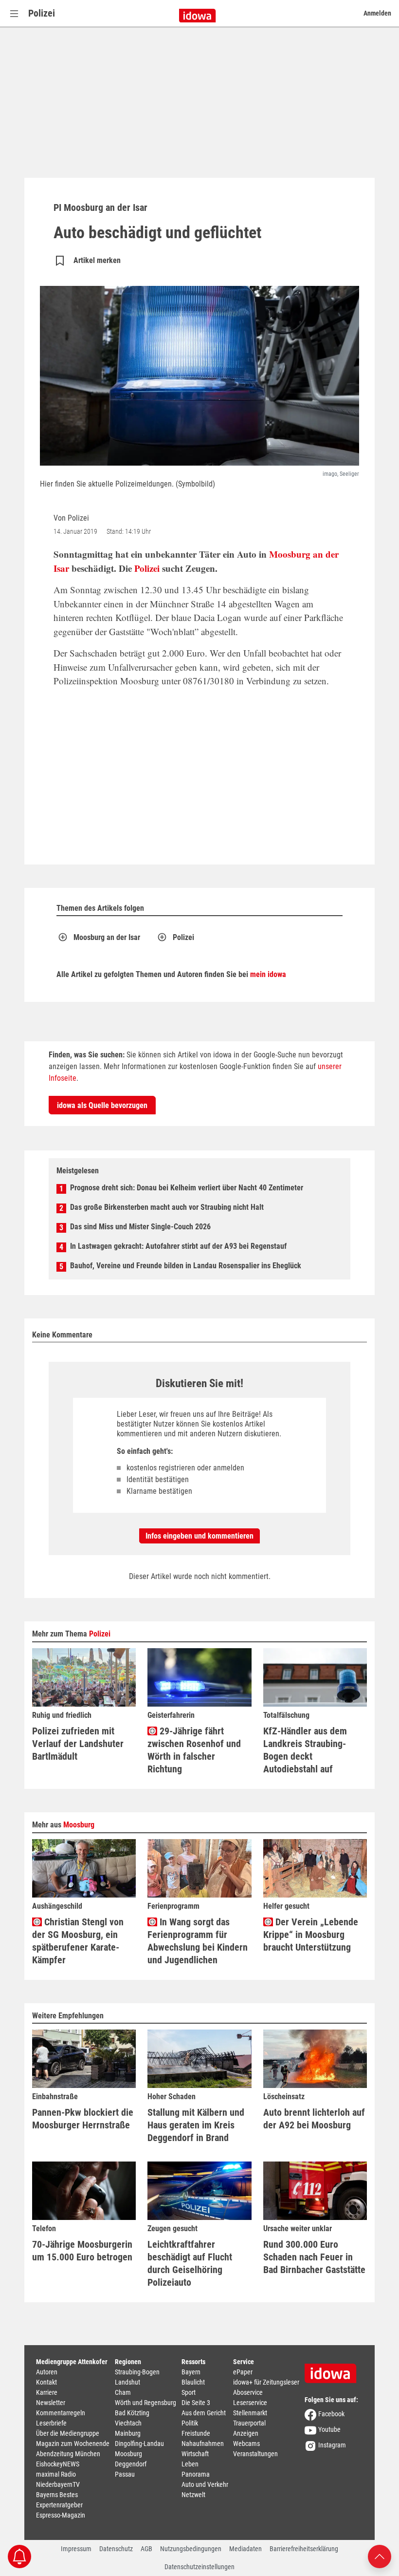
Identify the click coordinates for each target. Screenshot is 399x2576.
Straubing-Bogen (137, 2372)
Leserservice (250, 2403)
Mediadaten (245, 2549)
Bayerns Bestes (57, 2495)
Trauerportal (249, 2423)
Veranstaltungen (255, 2454)
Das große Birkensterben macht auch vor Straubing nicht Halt (167, 1207)
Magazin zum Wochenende (73, 2444)
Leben (190, 2464)
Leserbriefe (51, 2423)
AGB (146, 2549)
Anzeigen (246, 2433)
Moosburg (79, 1825)
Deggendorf (131, 2464)
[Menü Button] (14, 13)
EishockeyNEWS (58, 2464)
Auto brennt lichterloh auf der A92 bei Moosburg (314, 2119)
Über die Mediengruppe (68, 2433)
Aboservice (248, 2392)
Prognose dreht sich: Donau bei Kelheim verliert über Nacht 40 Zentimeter (187, 1188)
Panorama (196, 2474)
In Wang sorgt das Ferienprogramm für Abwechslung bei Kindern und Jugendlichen (198, 1941)
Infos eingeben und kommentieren (199, 1536)
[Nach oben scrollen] (380, 2556)
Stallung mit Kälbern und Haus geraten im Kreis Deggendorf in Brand (196, 2125)
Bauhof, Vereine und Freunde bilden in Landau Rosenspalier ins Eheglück (186, 1266)
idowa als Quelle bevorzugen (102, 1105)
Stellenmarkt (250, 2413)
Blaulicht (193, 2382)
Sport (189, 2392)
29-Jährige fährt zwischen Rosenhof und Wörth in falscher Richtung (194, 1750)
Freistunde (196, 2433)
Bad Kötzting (132, 2413)
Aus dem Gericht (204, 2413)
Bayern (191, 2372)
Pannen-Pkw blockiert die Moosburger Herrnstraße (83, 2119)
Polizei (42, 13)
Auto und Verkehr (205, 2484)
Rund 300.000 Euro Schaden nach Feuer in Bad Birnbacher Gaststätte (314, 2257)
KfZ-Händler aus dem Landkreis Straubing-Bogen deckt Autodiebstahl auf (305, 1750)
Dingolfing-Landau (139, 2444)
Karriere (47, 2392)
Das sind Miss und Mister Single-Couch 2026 (140, 1227)
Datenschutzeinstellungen (199, 2567)
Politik (190, 2423)
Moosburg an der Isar (107, 937)
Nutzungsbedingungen (191, 2549)
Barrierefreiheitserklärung (304, 2549)
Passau (125, 2474)
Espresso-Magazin (61, 2515)
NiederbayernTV (58, 2484)
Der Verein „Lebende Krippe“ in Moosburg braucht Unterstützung (311, 1935)
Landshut (127, 2382)
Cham (123, 2392)
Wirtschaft (195, 2454)
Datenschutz (116, 2549)
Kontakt (46, 2382)
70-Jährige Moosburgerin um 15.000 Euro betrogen (82, 2251)
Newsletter (51, 2403)
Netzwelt (193, 2495)
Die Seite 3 (196, 2403)
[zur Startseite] (334, 2370)
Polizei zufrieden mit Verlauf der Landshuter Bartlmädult (78, 1744)
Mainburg (128, 2433)
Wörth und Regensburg (145, 2403)
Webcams (246, 2444)
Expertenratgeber (59, 2505)
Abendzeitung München (68, 2454)
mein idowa (268, 974)
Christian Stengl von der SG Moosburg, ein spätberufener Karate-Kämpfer (78, 1941)
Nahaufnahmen (203, 2444)
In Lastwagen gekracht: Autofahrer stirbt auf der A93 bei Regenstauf (178, 1246)
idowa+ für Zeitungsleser (266, 2382)
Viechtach (128, 2423)
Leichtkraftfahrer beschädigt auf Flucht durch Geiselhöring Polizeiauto (190, 2263)
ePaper (243, 2372)
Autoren (47, 2372)
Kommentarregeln (61, 2413)
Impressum (76, 2549)
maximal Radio (56, 2474)
